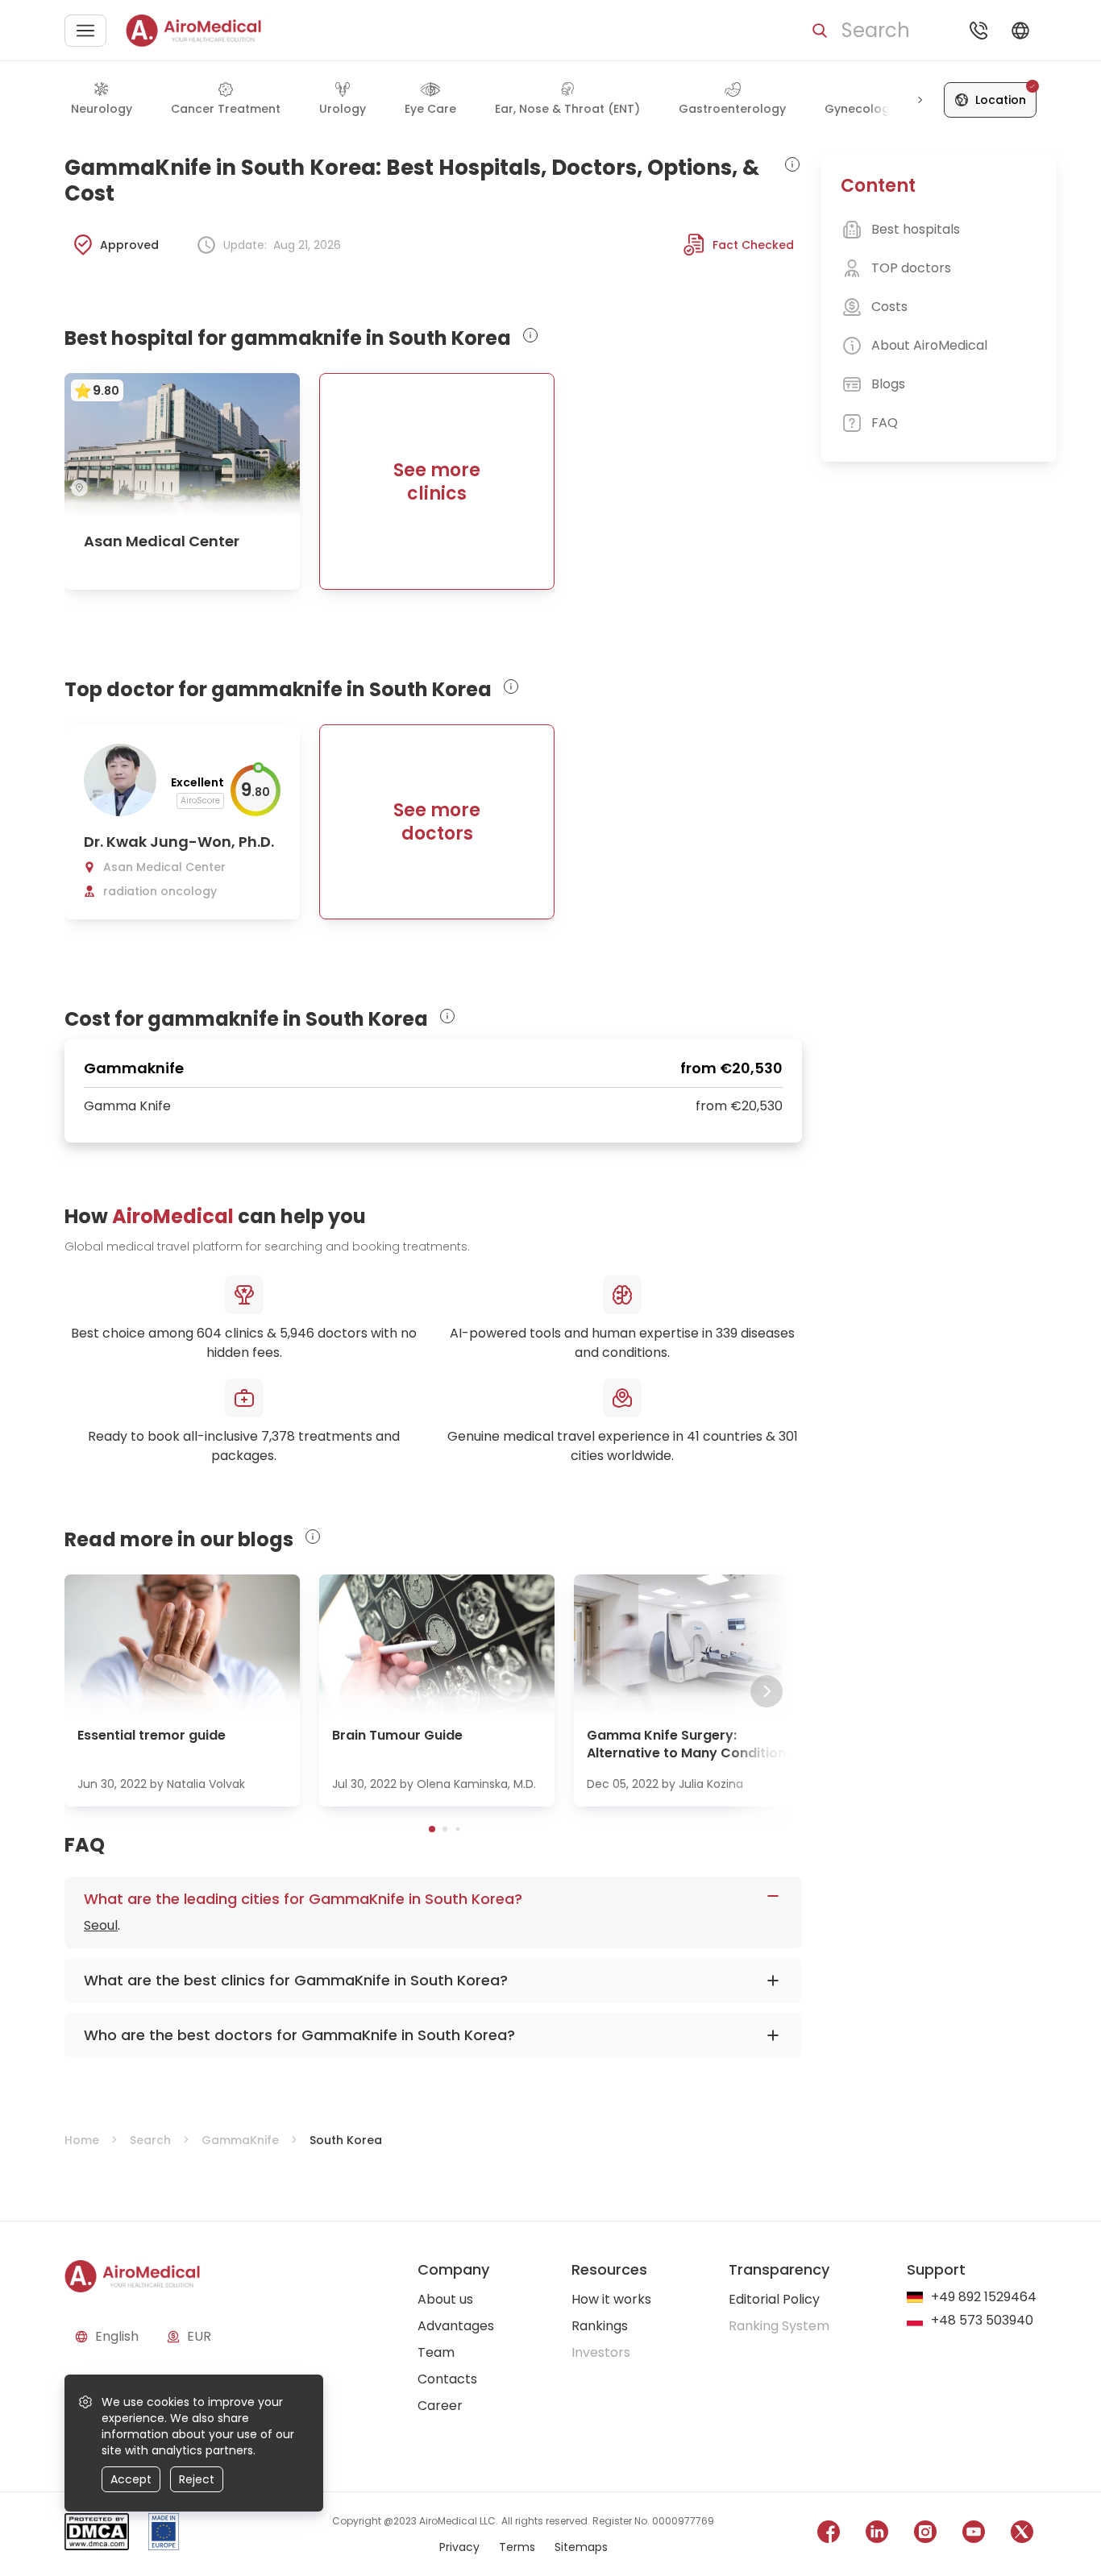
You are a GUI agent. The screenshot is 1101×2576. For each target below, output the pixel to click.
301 (788, 1436)
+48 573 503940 (982, 2321)
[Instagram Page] (925, 2535)
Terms (517, 2547)
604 (209, 1333)
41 (693, 1436)
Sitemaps (581, 2547)
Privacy (459, 2547)
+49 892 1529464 (984, 2298)
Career (440, 2406)
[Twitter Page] (1022, 2535)
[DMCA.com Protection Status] (97, 2535)
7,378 (278, 1436)
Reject (197, 2479)
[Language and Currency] (1020, 31)
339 (727, 1333)
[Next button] (920, 100)
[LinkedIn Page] (877, 2535)
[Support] (978, 31)
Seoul (101, 1925)
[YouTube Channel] (974, 2535)
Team (436, 2352)
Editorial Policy (774, 2299)
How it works (611, 2299)
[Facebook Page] (829, 2535)
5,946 (297, 1333)
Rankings (600, 2326)
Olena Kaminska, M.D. (476, 1784)
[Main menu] (85, 31)
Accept (131, 2479)
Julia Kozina (711, 1784)
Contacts (447, 2379)
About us (445, 2299)
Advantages (456, 2326)
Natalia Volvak (206, 1784)
